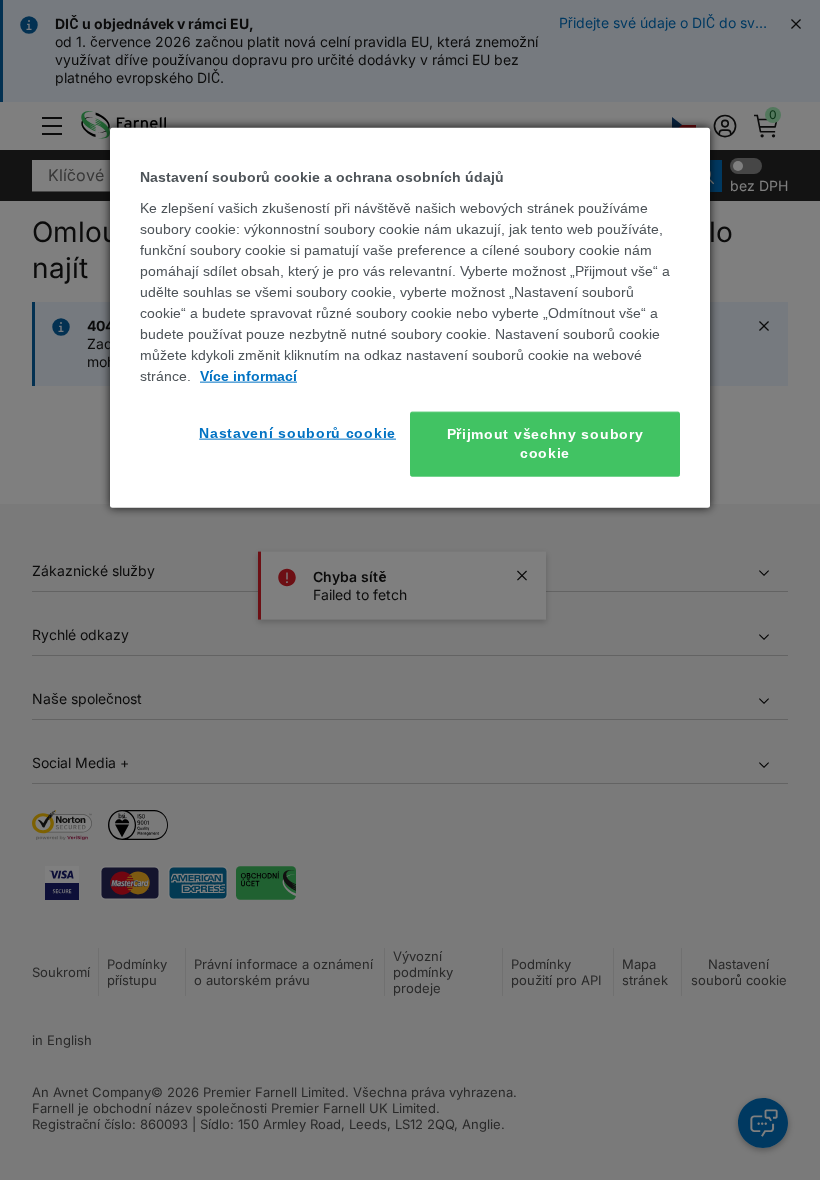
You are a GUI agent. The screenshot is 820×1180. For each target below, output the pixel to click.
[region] (410, 318)
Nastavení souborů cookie (297, 432)
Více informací (248, 375)
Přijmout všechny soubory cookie (545, 443)
